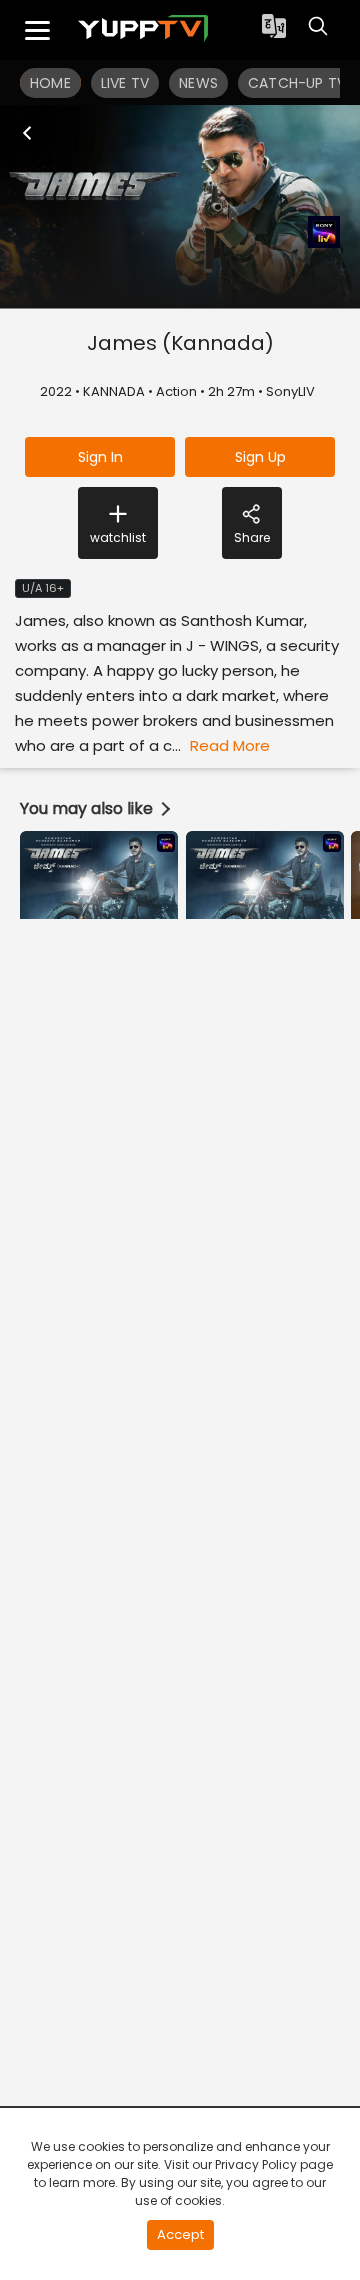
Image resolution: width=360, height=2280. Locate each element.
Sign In (100, 457)
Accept (180, 2234)
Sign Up (260, 457)
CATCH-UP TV (297, 83)
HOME (50, 83)
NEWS (198, 83)
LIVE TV (125, 83)
